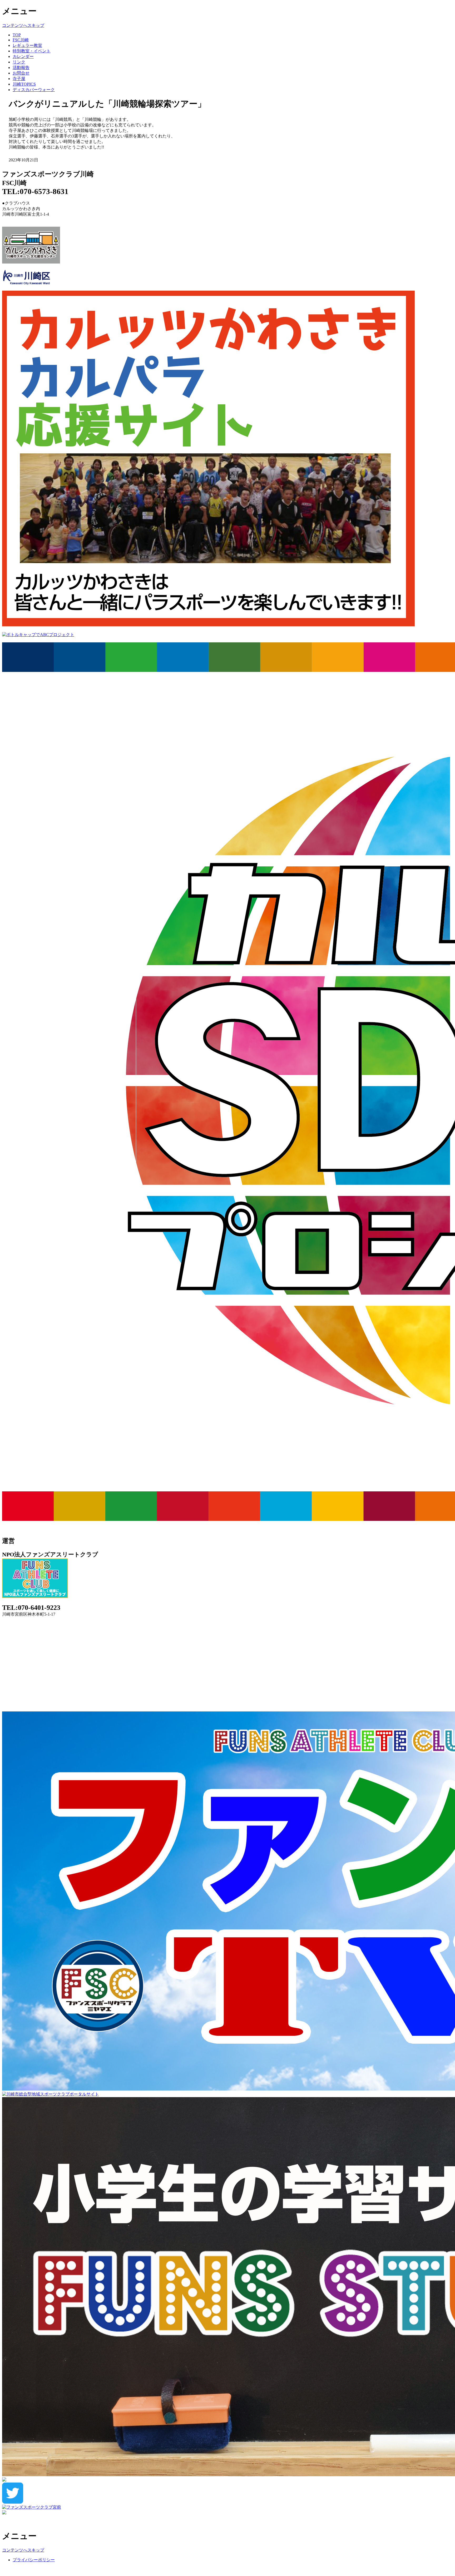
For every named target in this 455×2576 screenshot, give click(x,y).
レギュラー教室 (27, 45)
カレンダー (23, 56)
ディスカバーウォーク (34, 90)
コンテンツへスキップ (23, 25)
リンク (19, 62)
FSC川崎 (21, 40)
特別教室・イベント (32, 51)
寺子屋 (19, 79)
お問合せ (21, 73)
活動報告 (21, 68)
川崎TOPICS (24, 84)
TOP (17, 35)
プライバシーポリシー (34, 2560)
